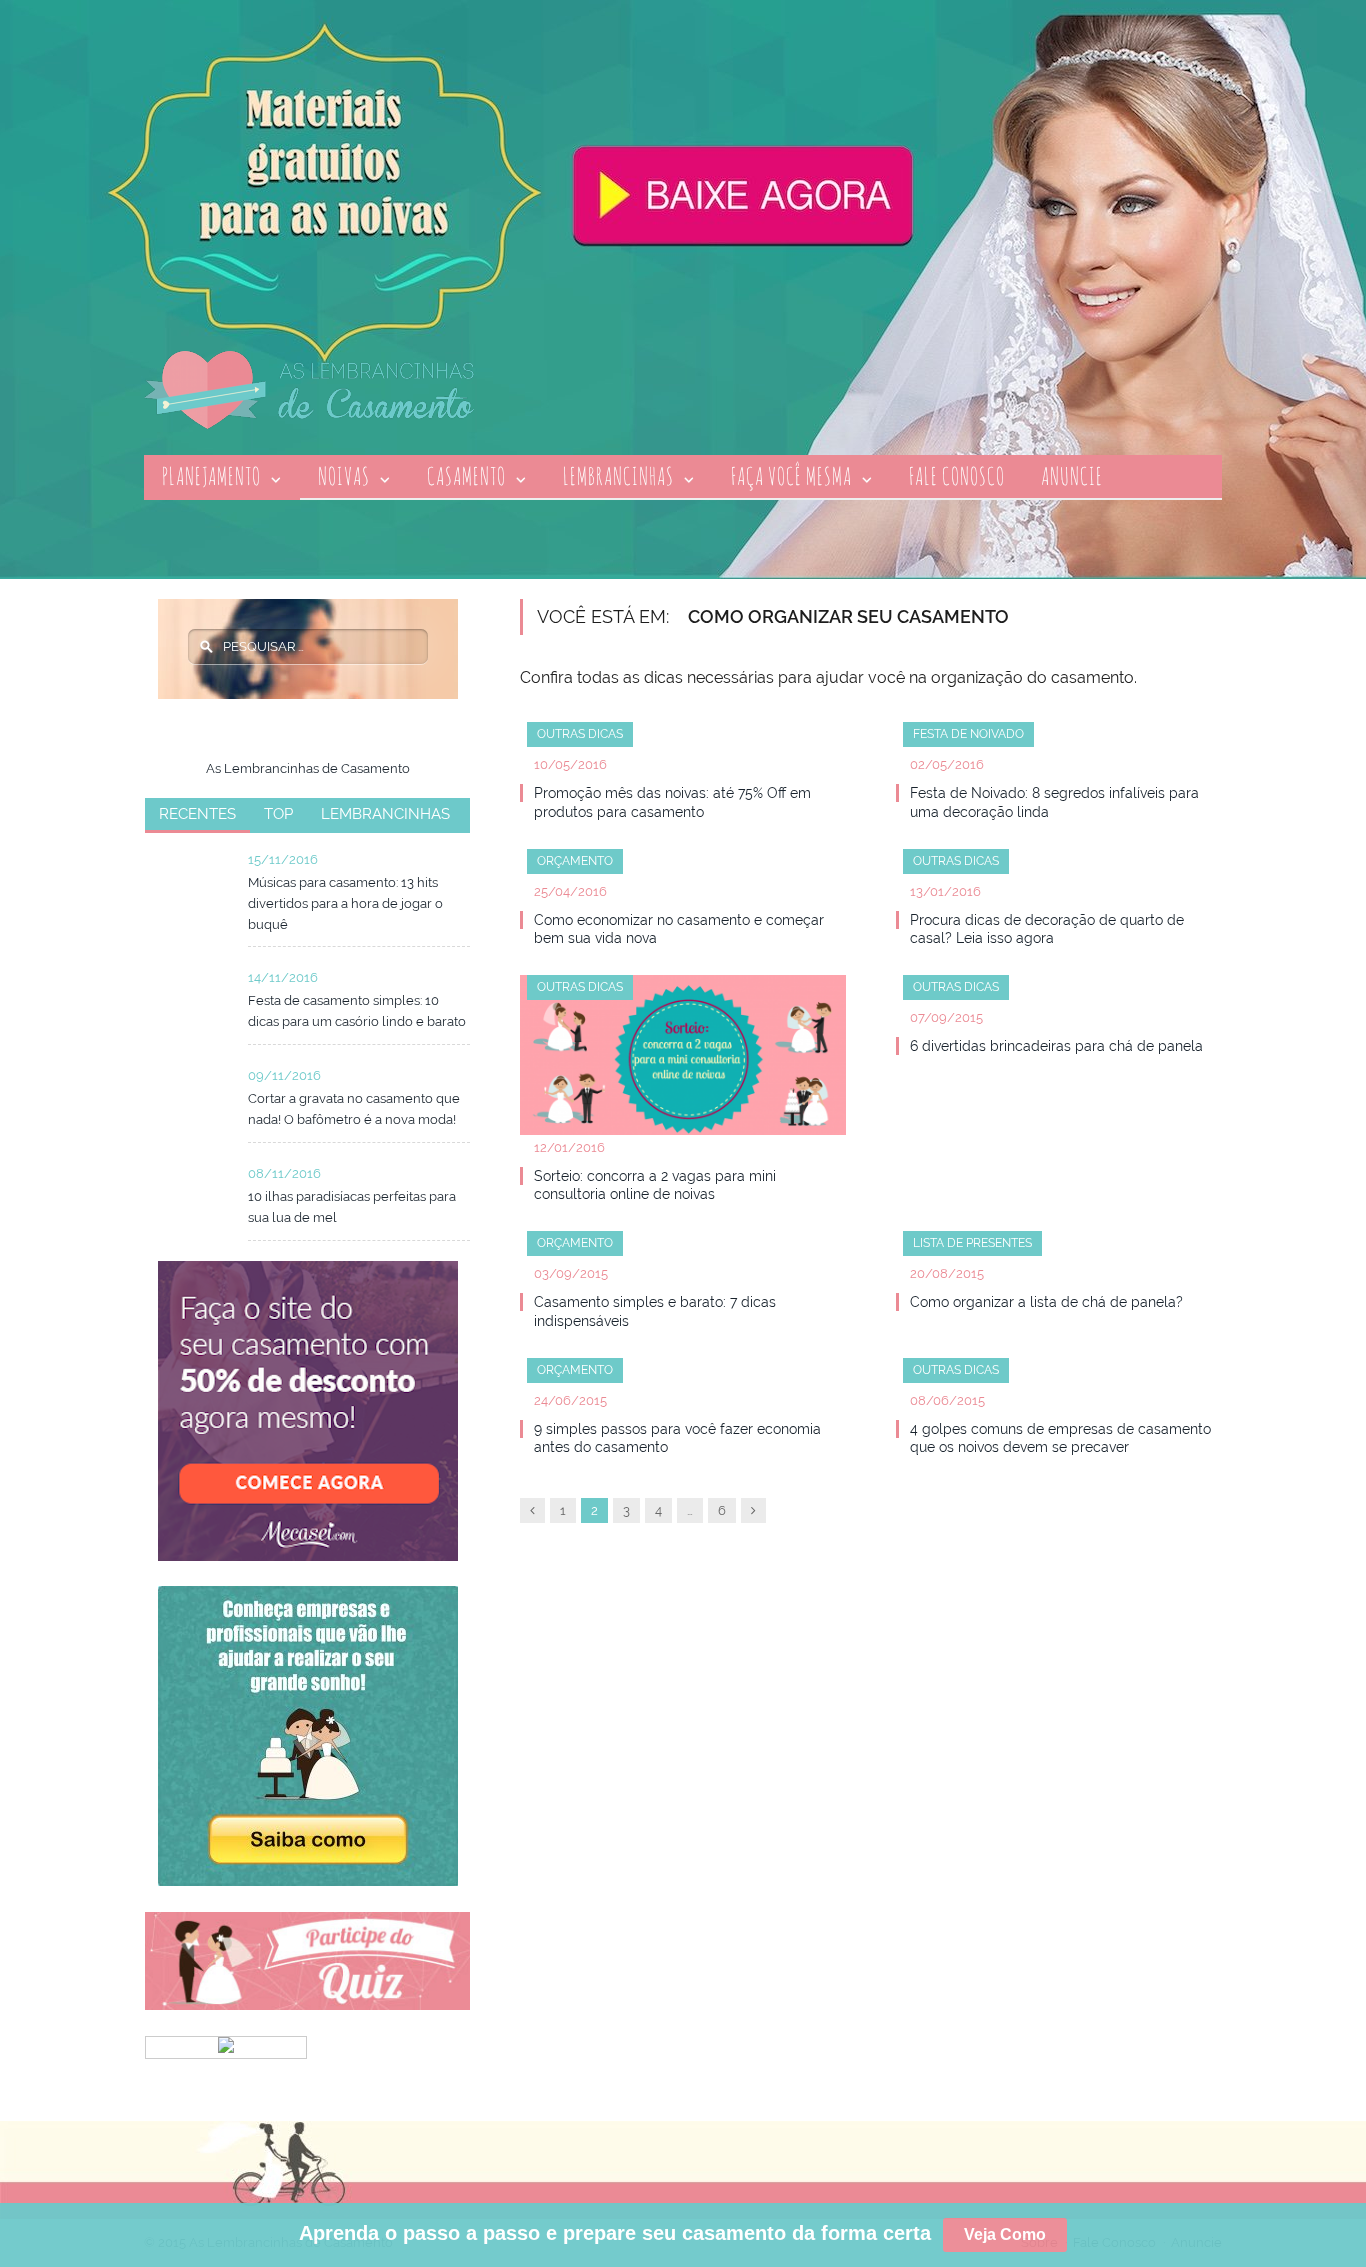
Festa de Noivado (968, 734)
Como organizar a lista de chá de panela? (1046, 1302)
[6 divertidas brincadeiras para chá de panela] (1059, 996)
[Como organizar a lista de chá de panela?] (1059, 1252)
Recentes (197, 814)
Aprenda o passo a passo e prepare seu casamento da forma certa (672, 2233)
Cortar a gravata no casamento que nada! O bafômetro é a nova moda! (354, 1109)
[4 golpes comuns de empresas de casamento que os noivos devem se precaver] (1059, 1379)
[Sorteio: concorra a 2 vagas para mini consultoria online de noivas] (683, 1061)
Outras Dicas (580, 734)
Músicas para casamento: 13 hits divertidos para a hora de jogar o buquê (345, 903)
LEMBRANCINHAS (618, 476)
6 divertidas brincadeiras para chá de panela (1056, 1046)
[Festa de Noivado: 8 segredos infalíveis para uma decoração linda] (1059, 743)
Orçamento (575, 861)
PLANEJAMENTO (211, 476)
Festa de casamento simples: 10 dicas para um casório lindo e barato (357, 1011)
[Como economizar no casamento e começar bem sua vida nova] (683, 870)
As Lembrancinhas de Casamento (308, 768)
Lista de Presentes (972, 1243)
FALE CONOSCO (957, 476)
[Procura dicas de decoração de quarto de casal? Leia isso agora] (1059, 870)
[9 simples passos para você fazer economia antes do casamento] (683, 1379)
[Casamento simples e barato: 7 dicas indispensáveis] (683, 1252)
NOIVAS (344, 476)
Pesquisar (206, 646)
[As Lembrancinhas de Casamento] (309, 387)
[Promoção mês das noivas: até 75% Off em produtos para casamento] (683, 743)
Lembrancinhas (385, 814)
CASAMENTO (466, 476)
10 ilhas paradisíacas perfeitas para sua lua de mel (352, 1207)
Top (278, 814)
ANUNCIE (1072, 476)
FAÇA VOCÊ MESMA (791, 476)
